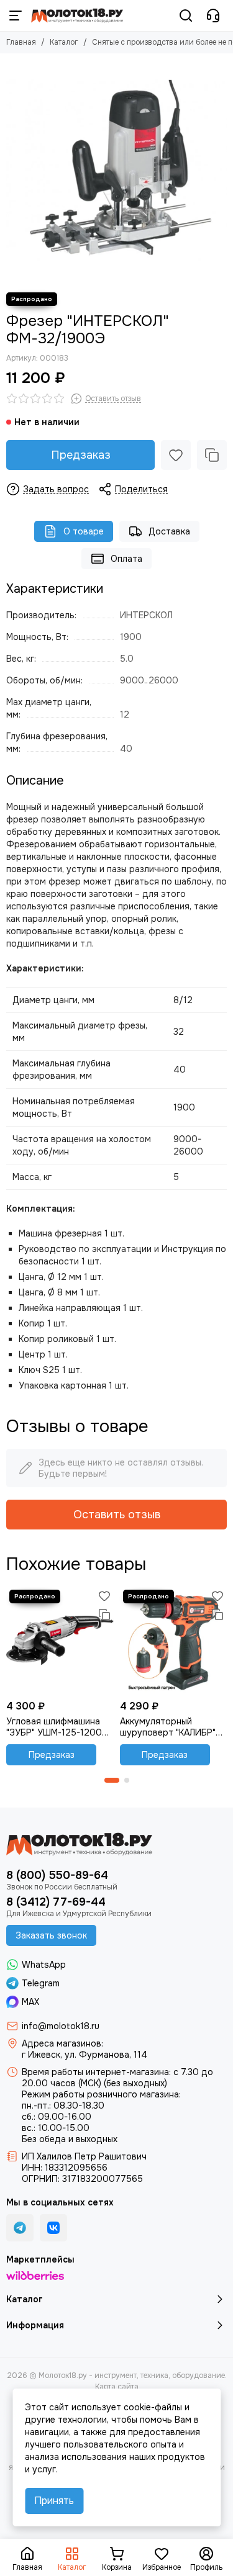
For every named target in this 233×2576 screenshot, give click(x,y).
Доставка (169, 531)
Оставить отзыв (117, 1515)
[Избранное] (176, 455)
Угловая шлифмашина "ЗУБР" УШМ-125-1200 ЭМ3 (54, 1727)
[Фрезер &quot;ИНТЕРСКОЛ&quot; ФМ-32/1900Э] (116, 170)
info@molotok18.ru (61, 2026)
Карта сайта (117, 2387)
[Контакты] (213, 16)
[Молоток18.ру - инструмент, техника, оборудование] (77, 16)
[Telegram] (20, 2228)
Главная (21, 42)
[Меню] (16, 16)
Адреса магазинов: (62, 2043)
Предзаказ (81, 455)
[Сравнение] (212, 455)
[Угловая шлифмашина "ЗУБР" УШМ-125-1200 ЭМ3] (60, 1640)
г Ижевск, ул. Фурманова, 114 (85, 2055)
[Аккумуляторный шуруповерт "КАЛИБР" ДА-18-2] (174, 1640)
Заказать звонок (51, 1935)
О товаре (84, 531)
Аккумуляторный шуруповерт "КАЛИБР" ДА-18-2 (168, 1727)
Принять (54, 2501)
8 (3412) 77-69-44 (56, 1902)
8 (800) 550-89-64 (57, 1875)
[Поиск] (186, 16)
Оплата (126, 559)
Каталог (64, 42)
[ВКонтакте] (53, 2228)
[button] (112, 1780)
